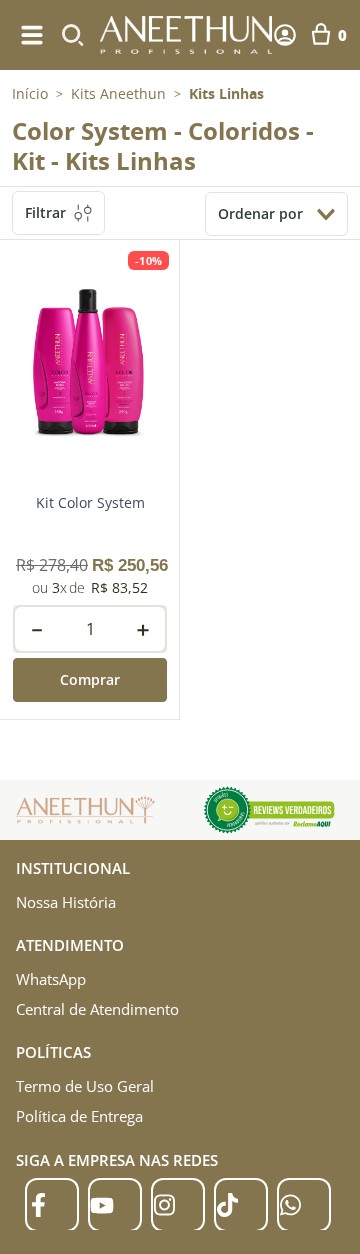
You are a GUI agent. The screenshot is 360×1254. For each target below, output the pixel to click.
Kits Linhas (226, 94)
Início (30, 93)
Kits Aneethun (118, 94)
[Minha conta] (285, 35)
